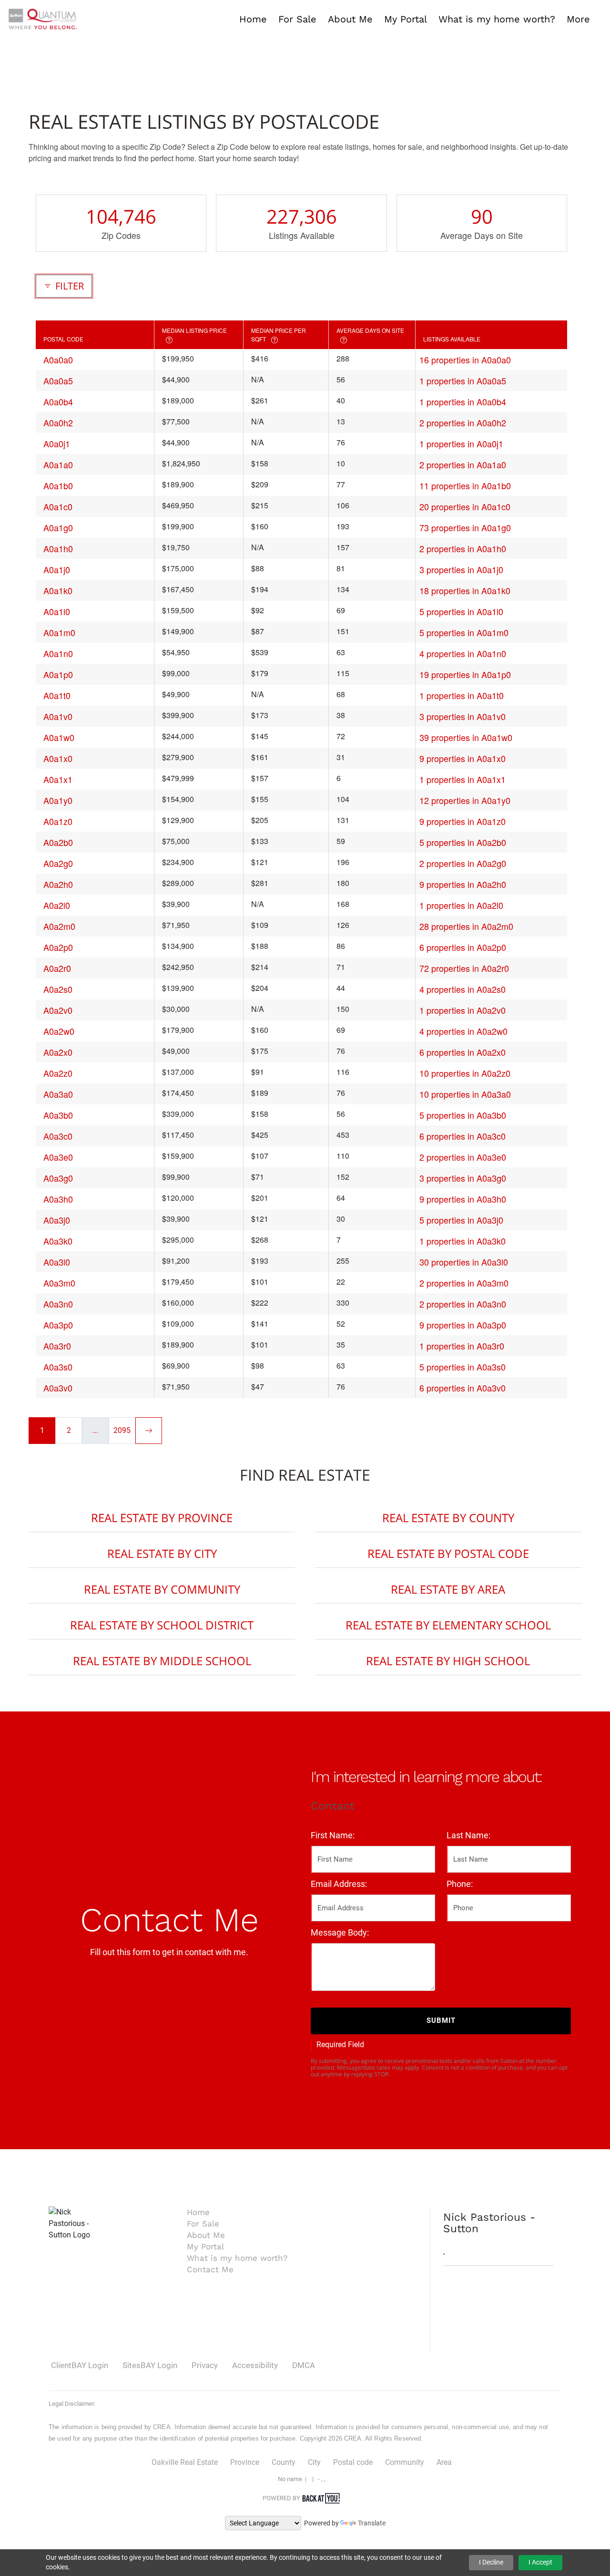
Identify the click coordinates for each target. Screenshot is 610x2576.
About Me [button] (350, 19)
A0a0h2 (58, 422)
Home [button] (253, 19)
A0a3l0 (57, 1262)
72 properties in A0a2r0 (464, 968)
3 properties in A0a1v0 (463, 716)
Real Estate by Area (448, 1589)
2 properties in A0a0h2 (463, 422)
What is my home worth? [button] (497, 19)
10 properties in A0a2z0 (465, 1073)
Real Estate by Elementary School (448, 1625)
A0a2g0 (58, 863)
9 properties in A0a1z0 (463, 821)
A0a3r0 (57, 1346)
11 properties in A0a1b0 (465, 485)
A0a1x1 (58, 779)
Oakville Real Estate (185, 2462)
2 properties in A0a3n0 (463, 1304)
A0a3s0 (58, 1367)
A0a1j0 (57, 569)
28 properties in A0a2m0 (466, 926)
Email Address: (339, 1884)
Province (245, 2462)
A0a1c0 (58, 506)
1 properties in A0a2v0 (463, 1010)
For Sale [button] (297, 19)
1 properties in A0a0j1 (461, 443)
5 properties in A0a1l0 (461, 611)
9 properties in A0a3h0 (463, 1199)
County (284, 2462)
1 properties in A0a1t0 (462, 695)
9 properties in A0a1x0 (463, 758)
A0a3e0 (58, 1157)
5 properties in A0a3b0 (463, 1115)
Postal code (353, 2462)
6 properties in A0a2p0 (463, 947)
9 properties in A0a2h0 (463, 884)
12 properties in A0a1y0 (465, 800)
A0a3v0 (58, 1388)
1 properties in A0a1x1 (463, 779)
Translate (372, 2523)
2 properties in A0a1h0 (463, 548)
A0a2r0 (57, 968)
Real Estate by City (162, 1553)
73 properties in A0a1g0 (465, 527)
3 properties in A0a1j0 (461, 569)
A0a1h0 (58, 548)
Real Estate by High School (448, 1661)
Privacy (205, 2365)
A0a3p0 (58, 1325)
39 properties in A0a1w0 (466, 737)
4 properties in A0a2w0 (463, 1031)
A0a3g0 (58, 1178)
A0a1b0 (58, 485)
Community (405, 2462)
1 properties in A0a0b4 (463, 402)
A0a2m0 (59, 926)
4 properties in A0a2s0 (463, 989)
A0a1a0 (58, 464)
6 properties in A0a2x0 (463, 1052)
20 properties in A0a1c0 (465, 506)
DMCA (304, 2365)
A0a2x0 (58, 1052)
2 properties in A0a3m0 (464, 1283)
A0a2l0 (57, 905)
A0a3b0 (58, 1115)
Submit (441, 2020)
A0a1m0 (59, 632)
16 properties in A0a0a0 (465, 360)
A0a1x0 (58, 758)
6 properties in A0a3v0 (463, 1388)
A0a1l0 (57, 611)
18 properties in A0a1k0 (465, 590)
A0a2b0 (58, 842)
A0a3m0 (59, 1283)
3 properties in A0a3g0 (463, 1178)
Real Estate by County (448, 1518)
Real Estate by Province (162, 1518)
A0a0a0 (58, 360)
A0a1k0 (58, 590)
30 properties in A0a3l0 (464, 1262)
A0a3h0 (58, 1199)
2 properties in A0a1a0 (463, 464)
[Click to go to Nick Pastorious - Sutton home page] (43, 18)
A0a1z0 (58, 821)
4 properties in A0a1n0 (463, 653)
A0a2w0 (59, 1031)
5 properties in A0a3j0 (461, 1220)
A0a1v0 (58, 716)
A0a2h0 (58, 884)
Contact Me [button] (210, 2269)
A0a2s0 (58, 989)
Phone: (460, 1884)
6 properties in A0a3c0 (463, 1136)
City (314, 2462)
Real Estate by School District (162, 1625)
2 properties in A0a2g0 (463, 863)
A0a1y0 (58, 800)
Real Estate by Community (162, 1589)
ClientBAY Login (80, 2365)
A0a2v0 (58, 1010)
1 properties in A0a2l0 (461, 905)
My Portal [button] (406, 19)
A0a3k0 (58, 1241)
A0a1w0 (59, 737)
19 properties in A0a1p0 (465, 674)
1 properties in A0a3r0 (462, 1346)
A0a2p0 (58, 947)
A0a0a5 (58, 381)
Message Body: (340, 1932)
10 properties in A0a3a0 (465, 1094)
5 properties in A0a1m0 (464, 632)
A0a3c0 (58, 1136)
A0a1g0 (58, 527)
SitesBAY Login (150, 2365)
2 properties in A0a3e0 (463, 1157)
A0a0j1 (57, 443)
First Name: (333, 1835)
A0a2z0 (58, 1073)
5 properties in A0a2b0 (463, 842)
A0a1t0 (57, 695)
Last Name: (468, 1835)
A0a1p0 (58, 674)
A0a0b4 (58, 402)
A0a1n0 (58, 653)
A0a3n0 (58, 1304)
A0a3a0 (58, 1094)
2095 (122, 1430)
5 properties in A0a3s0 (463, 1367)
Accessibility (255, 2365)
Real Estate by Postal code (448, 1553)
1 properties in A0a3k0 (463, 1241)
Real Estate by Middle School (162, 1661)
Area (444, 2462)
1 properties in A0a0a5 (463, 381)
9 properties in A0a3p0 (463, 1325)
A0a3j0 (57, 1220)
